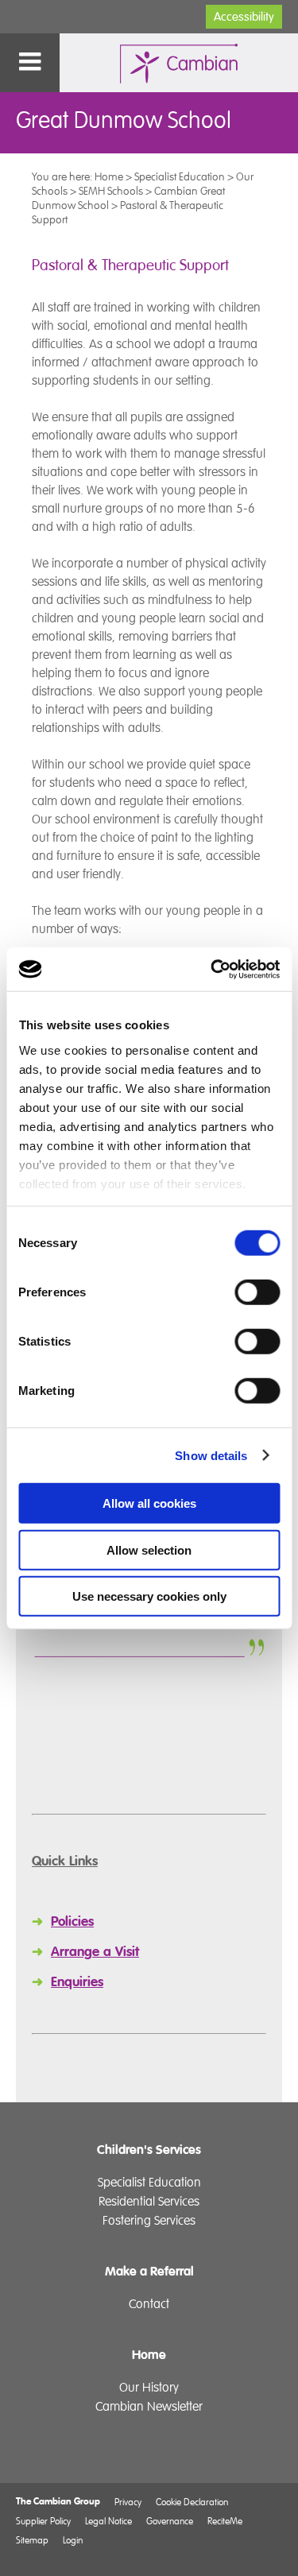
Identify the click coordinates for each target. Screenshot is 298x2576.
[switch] (257, 1292)
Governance (170, 2521)
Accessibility (244, 17)
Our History (149, 2388)
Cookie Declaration (192, 2502)
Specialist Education (180, 176)
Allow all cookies (149, 1503)
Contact (149, 2304)
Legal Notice (108, 2521)
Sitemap (32, 2540)
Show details (211, 1455)
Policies (72, 1921)
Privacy (128, 2502)
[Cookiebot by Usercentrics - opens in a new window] (212, 969)
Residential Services (149, 2202)
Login (73, 2540)
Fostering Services (149, 2221)
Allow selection (149, 1549)
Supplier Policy (43, 2521)
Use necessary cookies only (149, 1596)
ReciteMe (225, 2521)
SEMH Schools (111, 191)
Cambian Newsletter (149, 2407)
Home (109, 176)
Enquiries (77, 1982)
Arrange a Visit (95, 1952)
